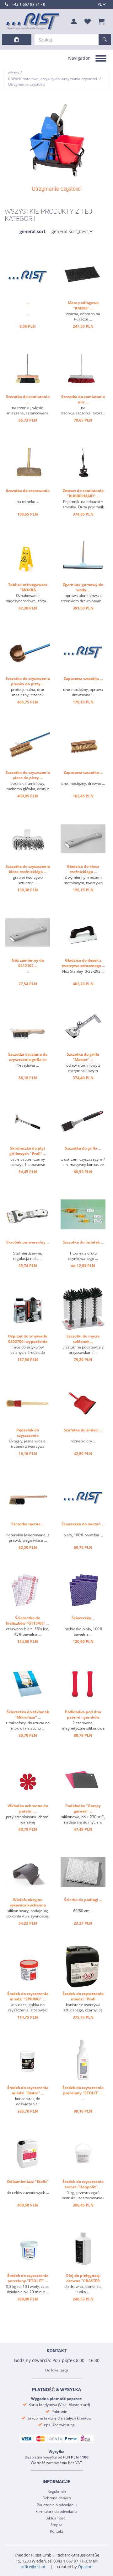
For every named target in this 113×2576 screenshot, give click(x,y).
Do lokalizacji (57, 2370)
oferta (13, 73)
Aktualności (56, 2518)
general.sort (32, 231)
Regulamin (57, 2491)
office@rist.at (33, 2567)
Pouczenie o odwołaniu (57, 2505)
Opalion (85, 2567)
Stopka (56, 2525)
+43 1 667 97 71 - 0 (29, 4)
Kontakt (56, 2531)
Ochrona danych (57, 2498)
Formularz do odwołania (56, 2511)
